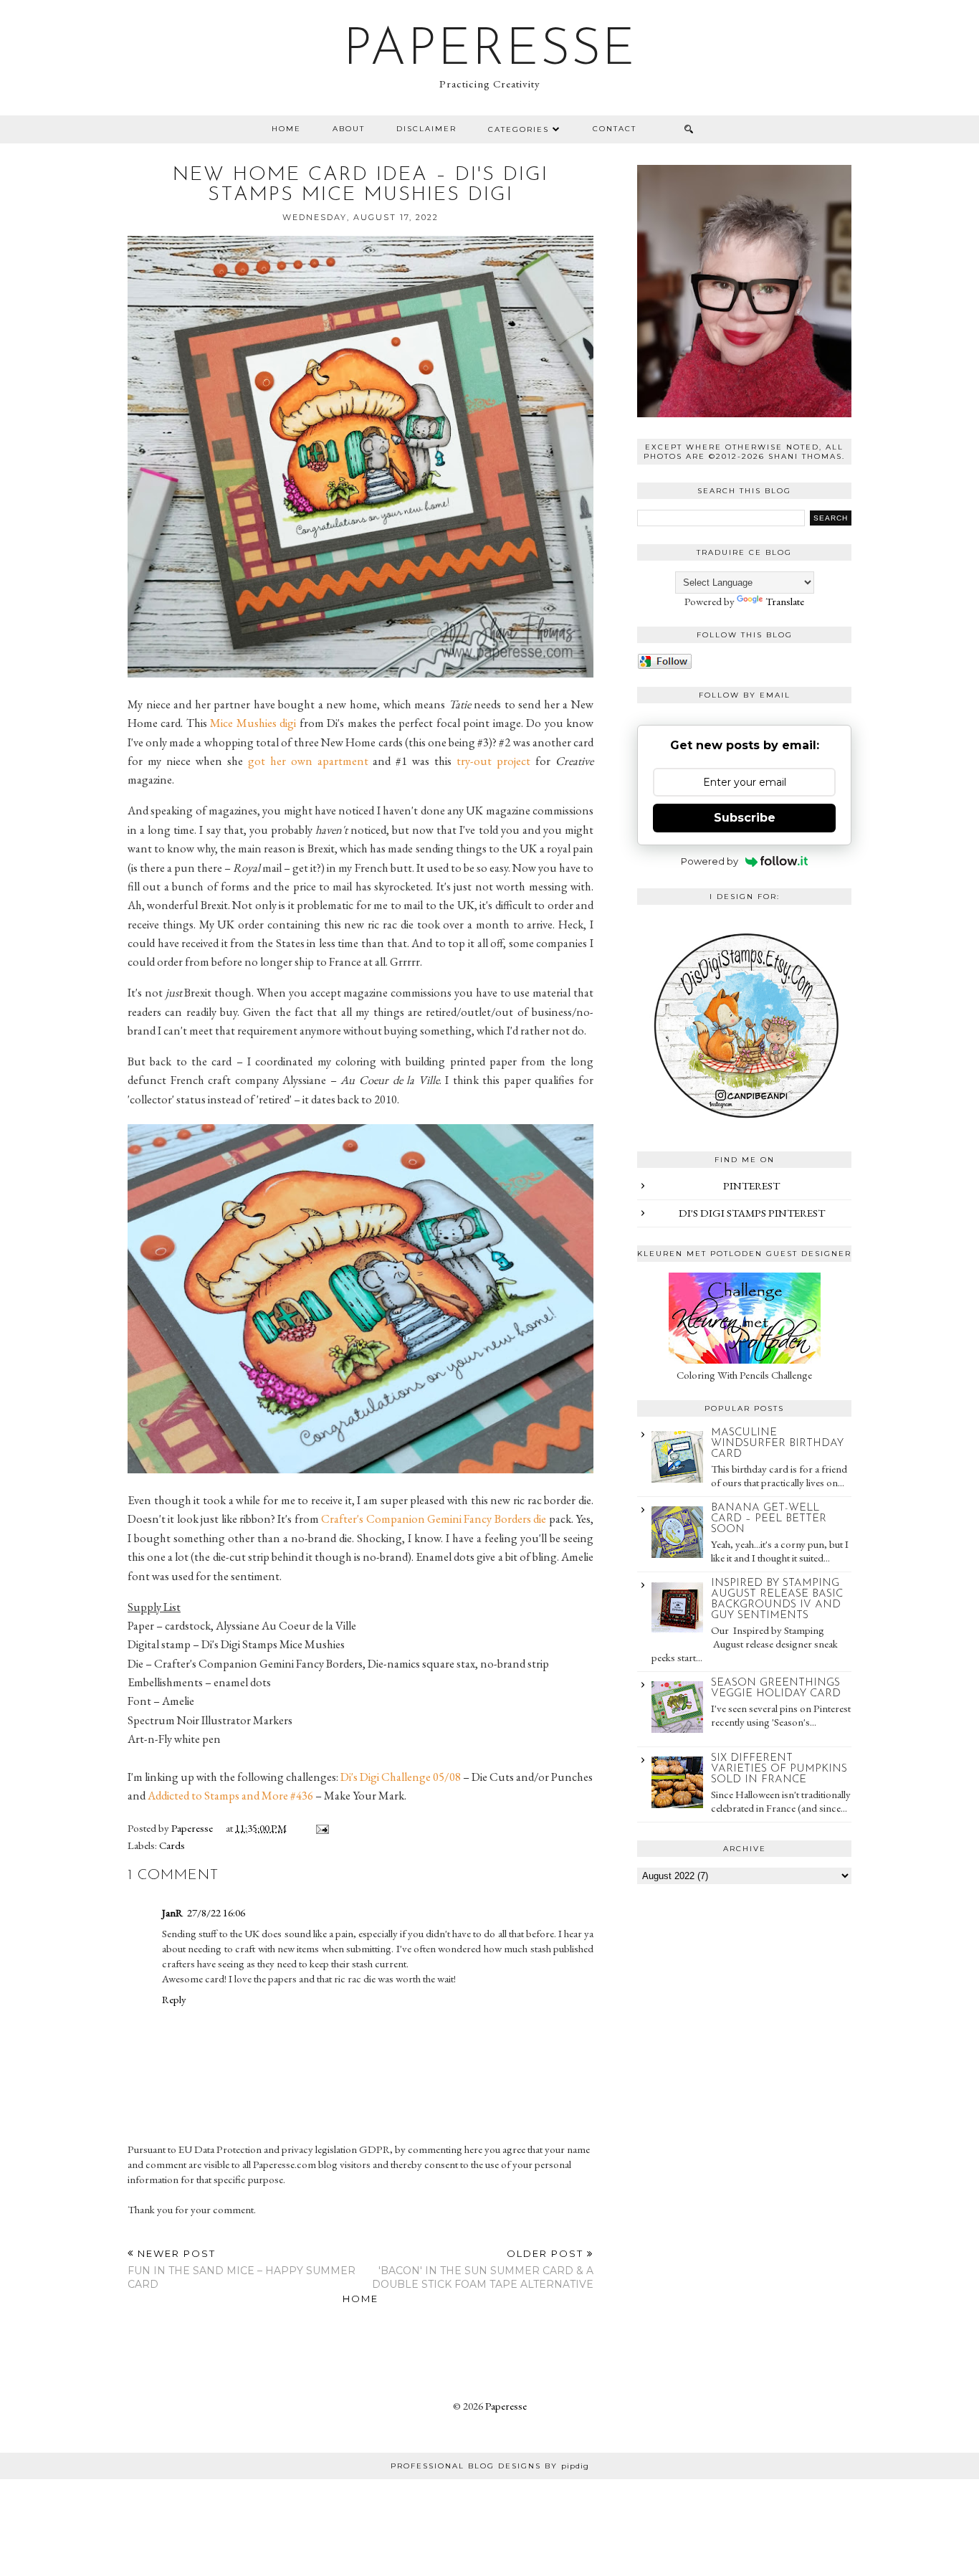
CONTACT (615, 129)
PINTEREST (751, 1185)
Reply (174, 1999)
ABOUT (349, 129)
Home (286, 129)
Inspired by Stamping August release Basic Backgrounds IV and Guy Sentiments (777, 1600)
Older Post (483, 2269)
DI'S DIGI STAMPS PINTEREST (752, 1213)
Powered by (710, 861)
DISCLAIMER (426, 129)
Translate (785, 601)
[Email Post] (320, 1828)
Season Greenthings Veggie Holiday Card (776, 1688)
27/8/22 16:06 (216, 1912)
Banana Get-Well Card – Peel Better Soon (769, 1519)
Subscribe (745, 818)
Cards (172, 1845)
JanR (172, 1912)
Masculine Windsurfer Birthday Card (777, 1444)
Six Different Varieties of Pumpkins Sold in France (779, 1769)
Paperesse (490, 51)
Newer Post (242, 2269)
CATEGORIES (519, 129)
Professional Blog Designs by (490, 2466)
